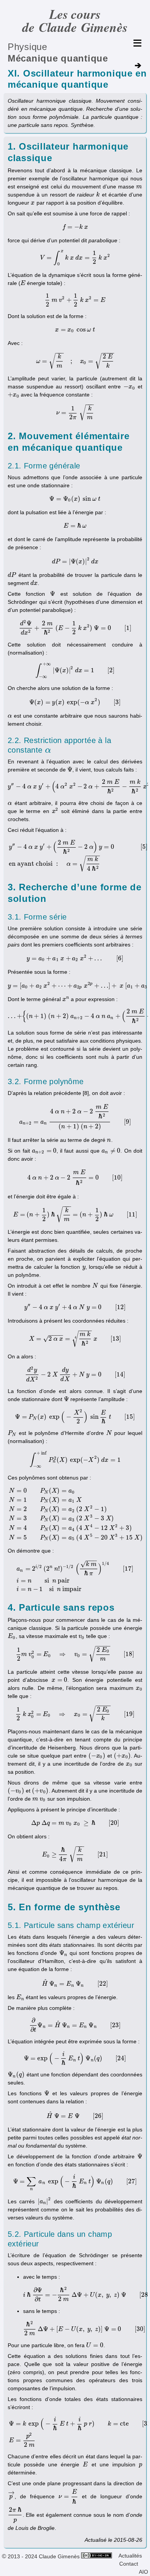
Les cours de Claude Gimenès (75, 21)
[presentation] (139, 187)
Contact (129, 2564)
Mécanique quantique (58, 58)
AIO (143, 2572)
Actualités (130, 2556)
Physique (27, 47)
